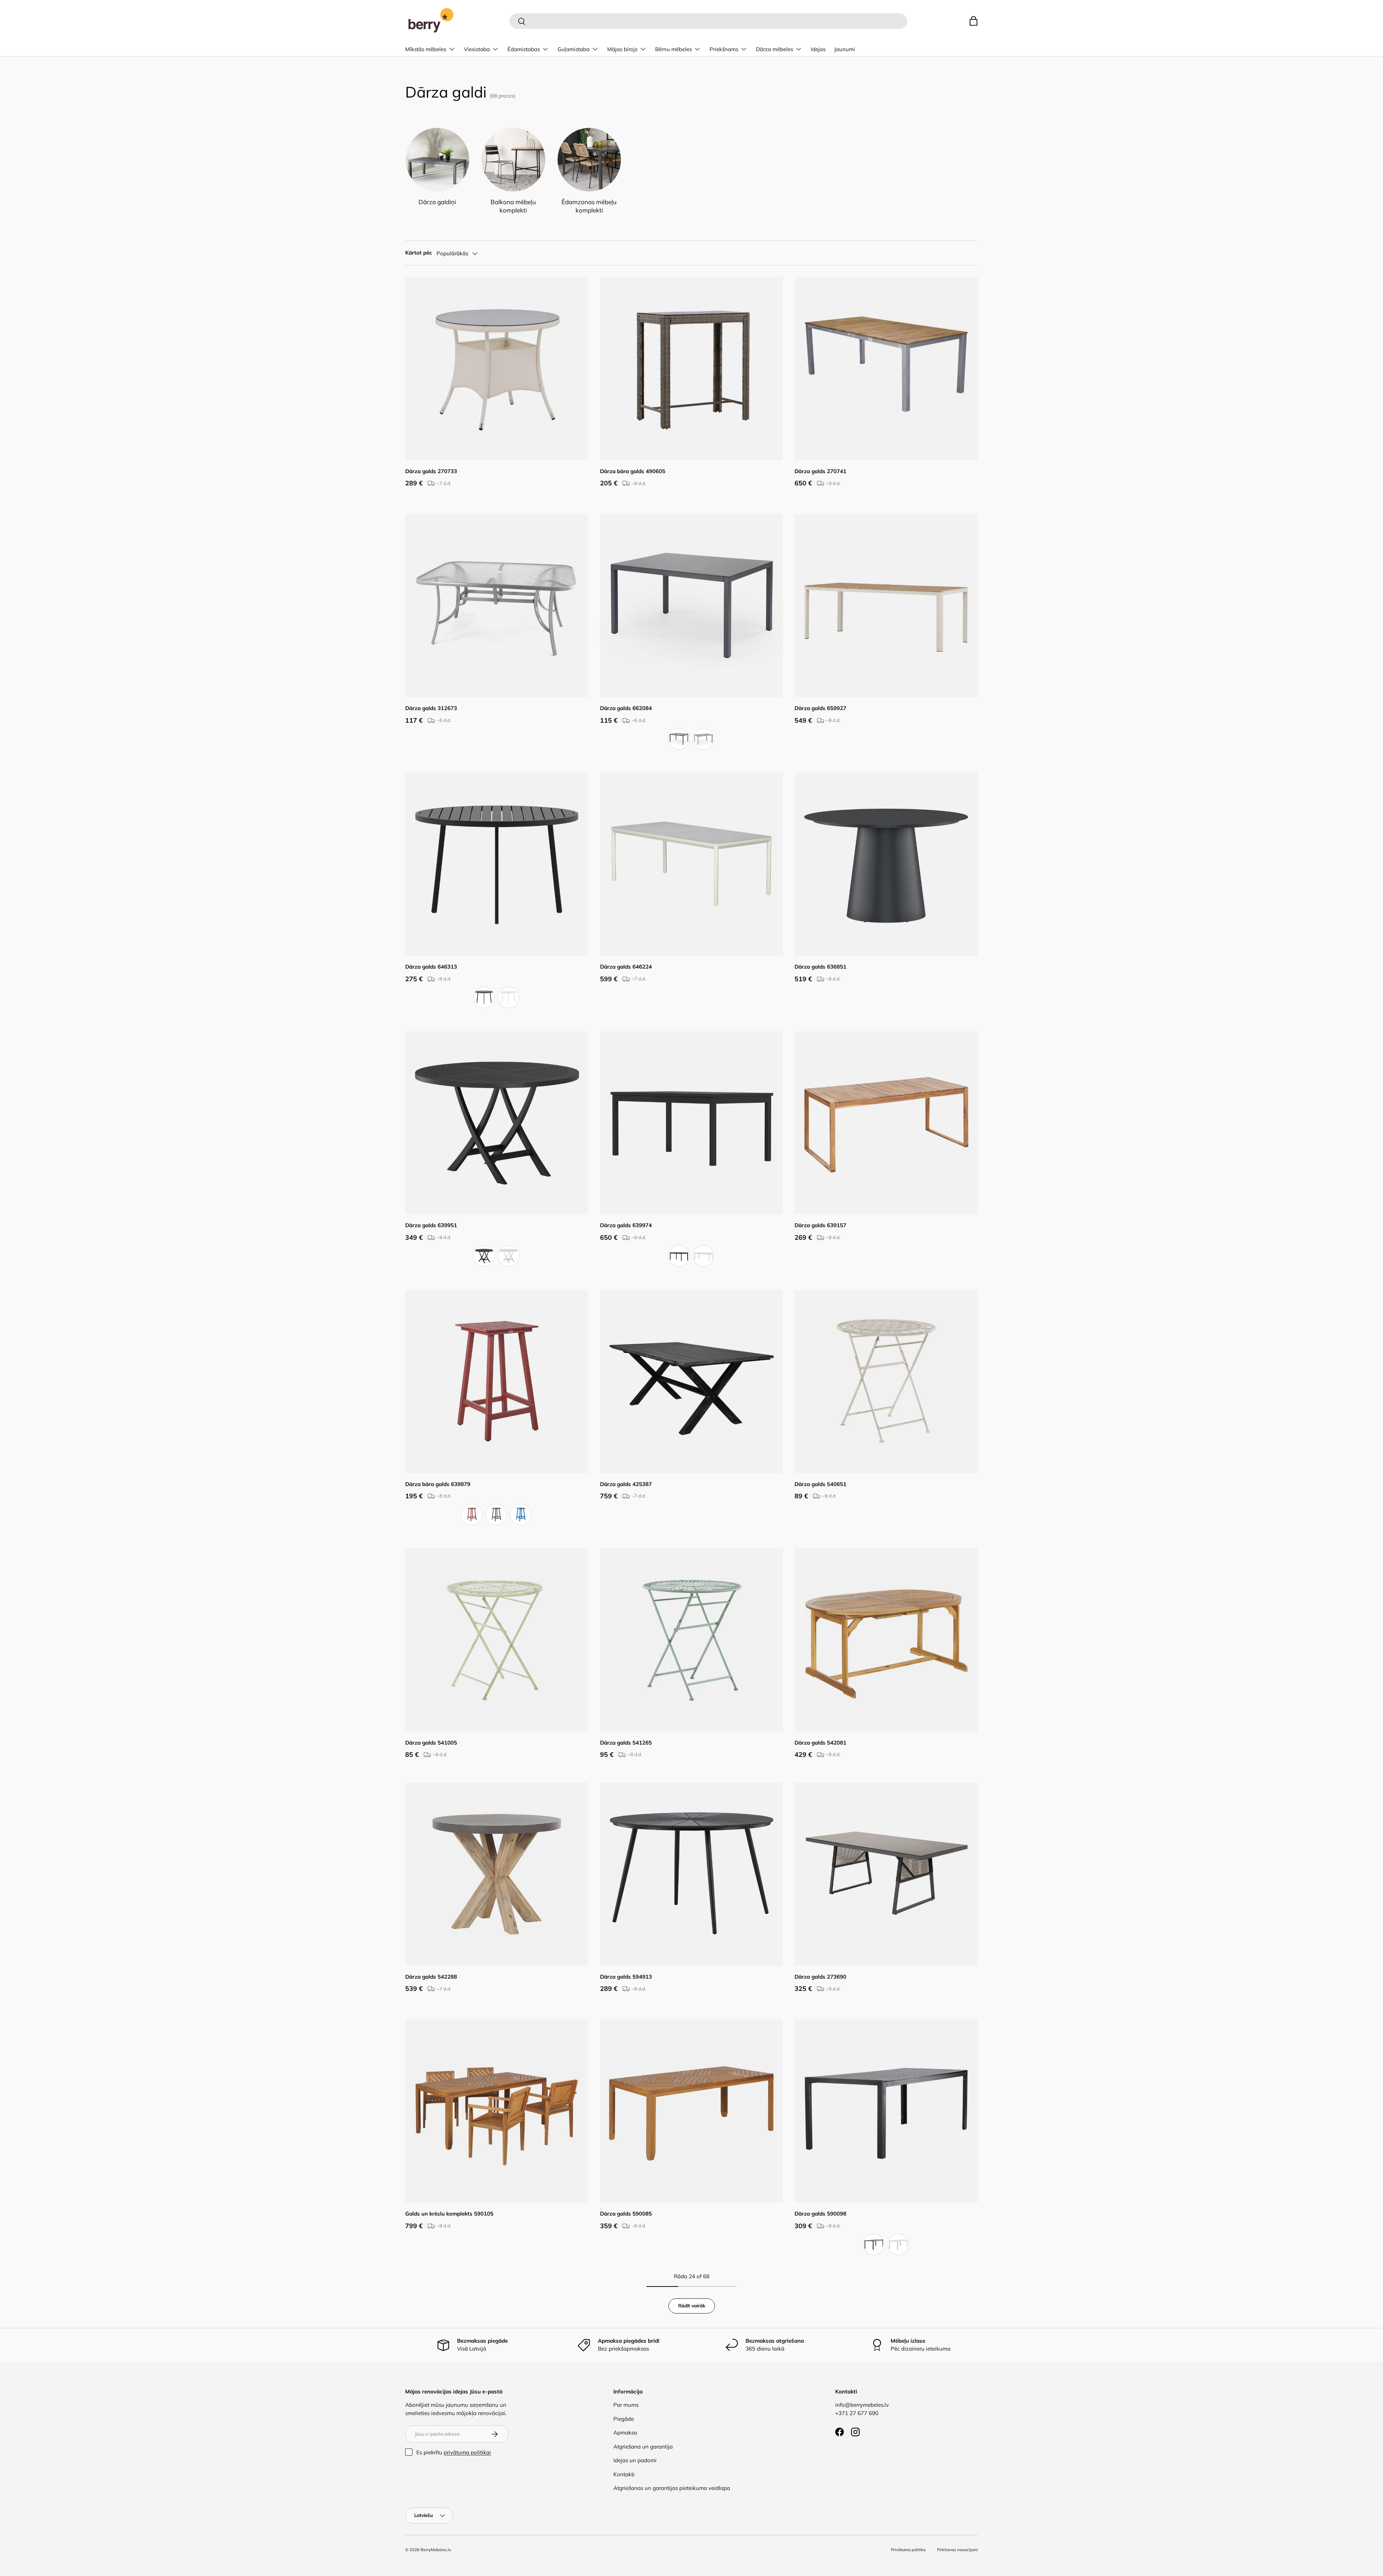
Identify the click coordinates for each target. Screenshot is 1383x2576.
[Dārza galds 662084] (692, 605)
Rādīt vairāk (692, 2306)
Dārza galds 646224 (626, 967)
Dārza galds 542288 (431, 1977)
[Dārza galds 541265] (692, 1640)
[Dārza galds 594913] (692, 1874)
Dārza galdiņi (437, 202)
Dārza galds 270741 (820, 471)
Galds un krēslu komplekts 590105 (449, 2214)
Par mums (626, 2405)
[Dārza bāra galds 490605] (692, 369)
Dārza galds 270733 (431, 471)
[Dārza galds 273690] (886, 1874)
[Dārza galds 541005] (497, 1640)
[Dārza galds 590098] (886, 2111)
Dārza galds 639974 (626, 1225)
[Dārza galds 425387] (692, 1381)
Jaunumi (845, 49)
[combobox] (708, 21)
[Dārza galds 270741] (886, 369)
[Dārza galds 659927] (886, 605)
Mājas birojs (622, 49)
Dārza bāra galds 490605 (633, 471)
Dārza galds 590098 (820, 2214)
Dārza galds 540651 (820, 1484)
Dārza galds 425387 (626, 1484)
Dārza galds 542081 (820, 1743)
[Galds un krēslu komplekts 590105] (497, 2111)
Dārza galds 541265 (626, 1743)
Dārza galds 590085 (626, 2214)
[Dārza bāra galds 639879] (497, 1381)
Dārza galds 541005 (431, 1743)
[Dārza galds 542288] (497, 1874)
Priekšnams (724, 49)
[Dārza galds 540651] (886, 1381)
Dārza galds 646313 (431, 967)
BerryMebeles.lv (436, 2550)
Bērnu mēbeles (673, 49)
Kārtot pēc (419, 253)
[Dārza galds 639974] (692, 1123)
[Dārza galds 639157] (886, 1123)
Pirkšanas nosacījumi (957, 2550)
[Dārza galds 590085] (692, 2111)
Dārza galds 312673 (431, 708)
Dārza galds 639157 (820, 1225)
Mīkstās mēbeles (426, 49)
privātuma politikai (467, 2452)
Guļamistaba (574, 49)
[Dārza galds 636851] (886, 864)
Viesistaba (477, 49)
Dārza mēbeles (775, 49)
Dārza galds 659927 (820, 708)
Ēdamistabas (524, 49)
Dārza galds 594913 (626, 1977)
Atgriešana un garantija (643, 2447)
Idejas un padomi (635, 2460)
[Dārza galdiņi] (437, 160)
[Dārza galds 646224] (692, 864)
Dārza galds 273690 (820, 1977)
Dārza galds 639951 (431, 1225)
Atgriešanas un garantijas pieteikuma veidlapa (672, 2488)
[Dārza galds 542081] (886, 1640)
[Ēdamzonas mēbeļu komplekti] (589, 160)
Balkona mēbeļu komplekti (513, 206)
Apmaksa (625, 2433)
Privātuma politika (908, 2550)
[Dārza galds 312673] (497, 605)
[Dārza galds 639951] (497, 1123)
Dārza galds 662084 (626, 708)
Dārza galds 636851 (820, 967)
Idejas (818, 49)
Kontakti (624, 2474)
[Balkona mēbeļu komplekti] (513, 160)
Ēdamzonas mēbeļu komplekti (589, 206)
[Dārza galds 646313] (497, 864)
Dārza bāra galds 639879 (438, 1484)
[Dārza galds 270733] (497, 369)
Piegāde (624, 2419)
